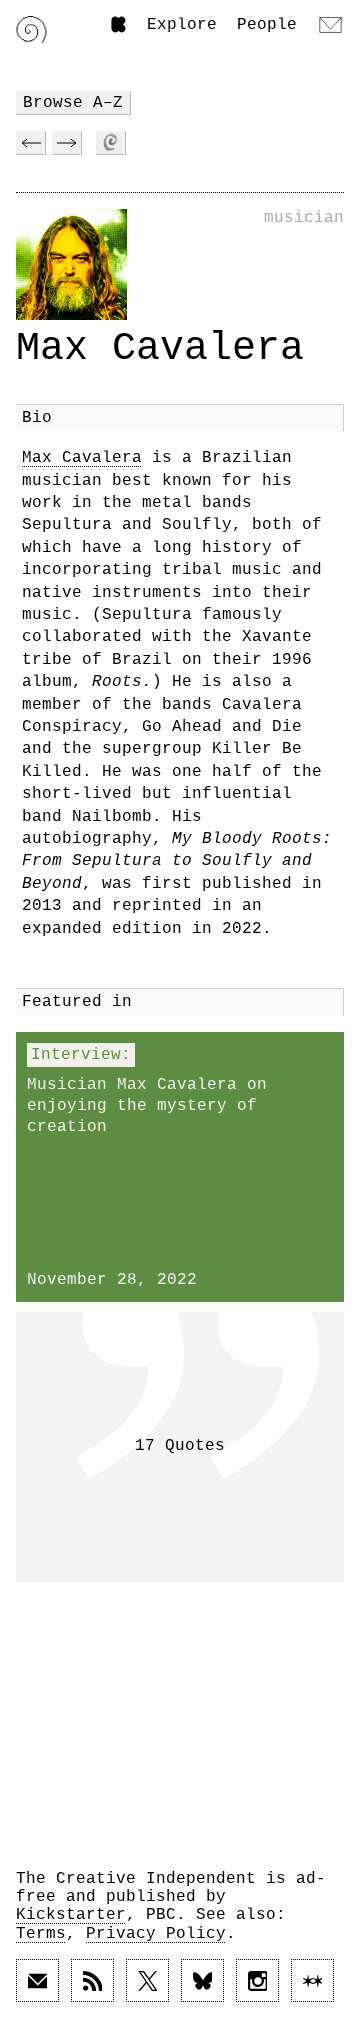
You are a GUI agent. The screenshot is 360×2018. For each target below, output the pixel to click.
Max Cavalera (82, 458)
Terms (41, 1934)
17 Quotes (180, 1446)
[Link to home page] (31, 29)
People (267, 25)
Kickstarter (71, 1915)
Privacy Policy (156, 1934)
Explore (182, 25)
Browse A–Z (73, 103)
